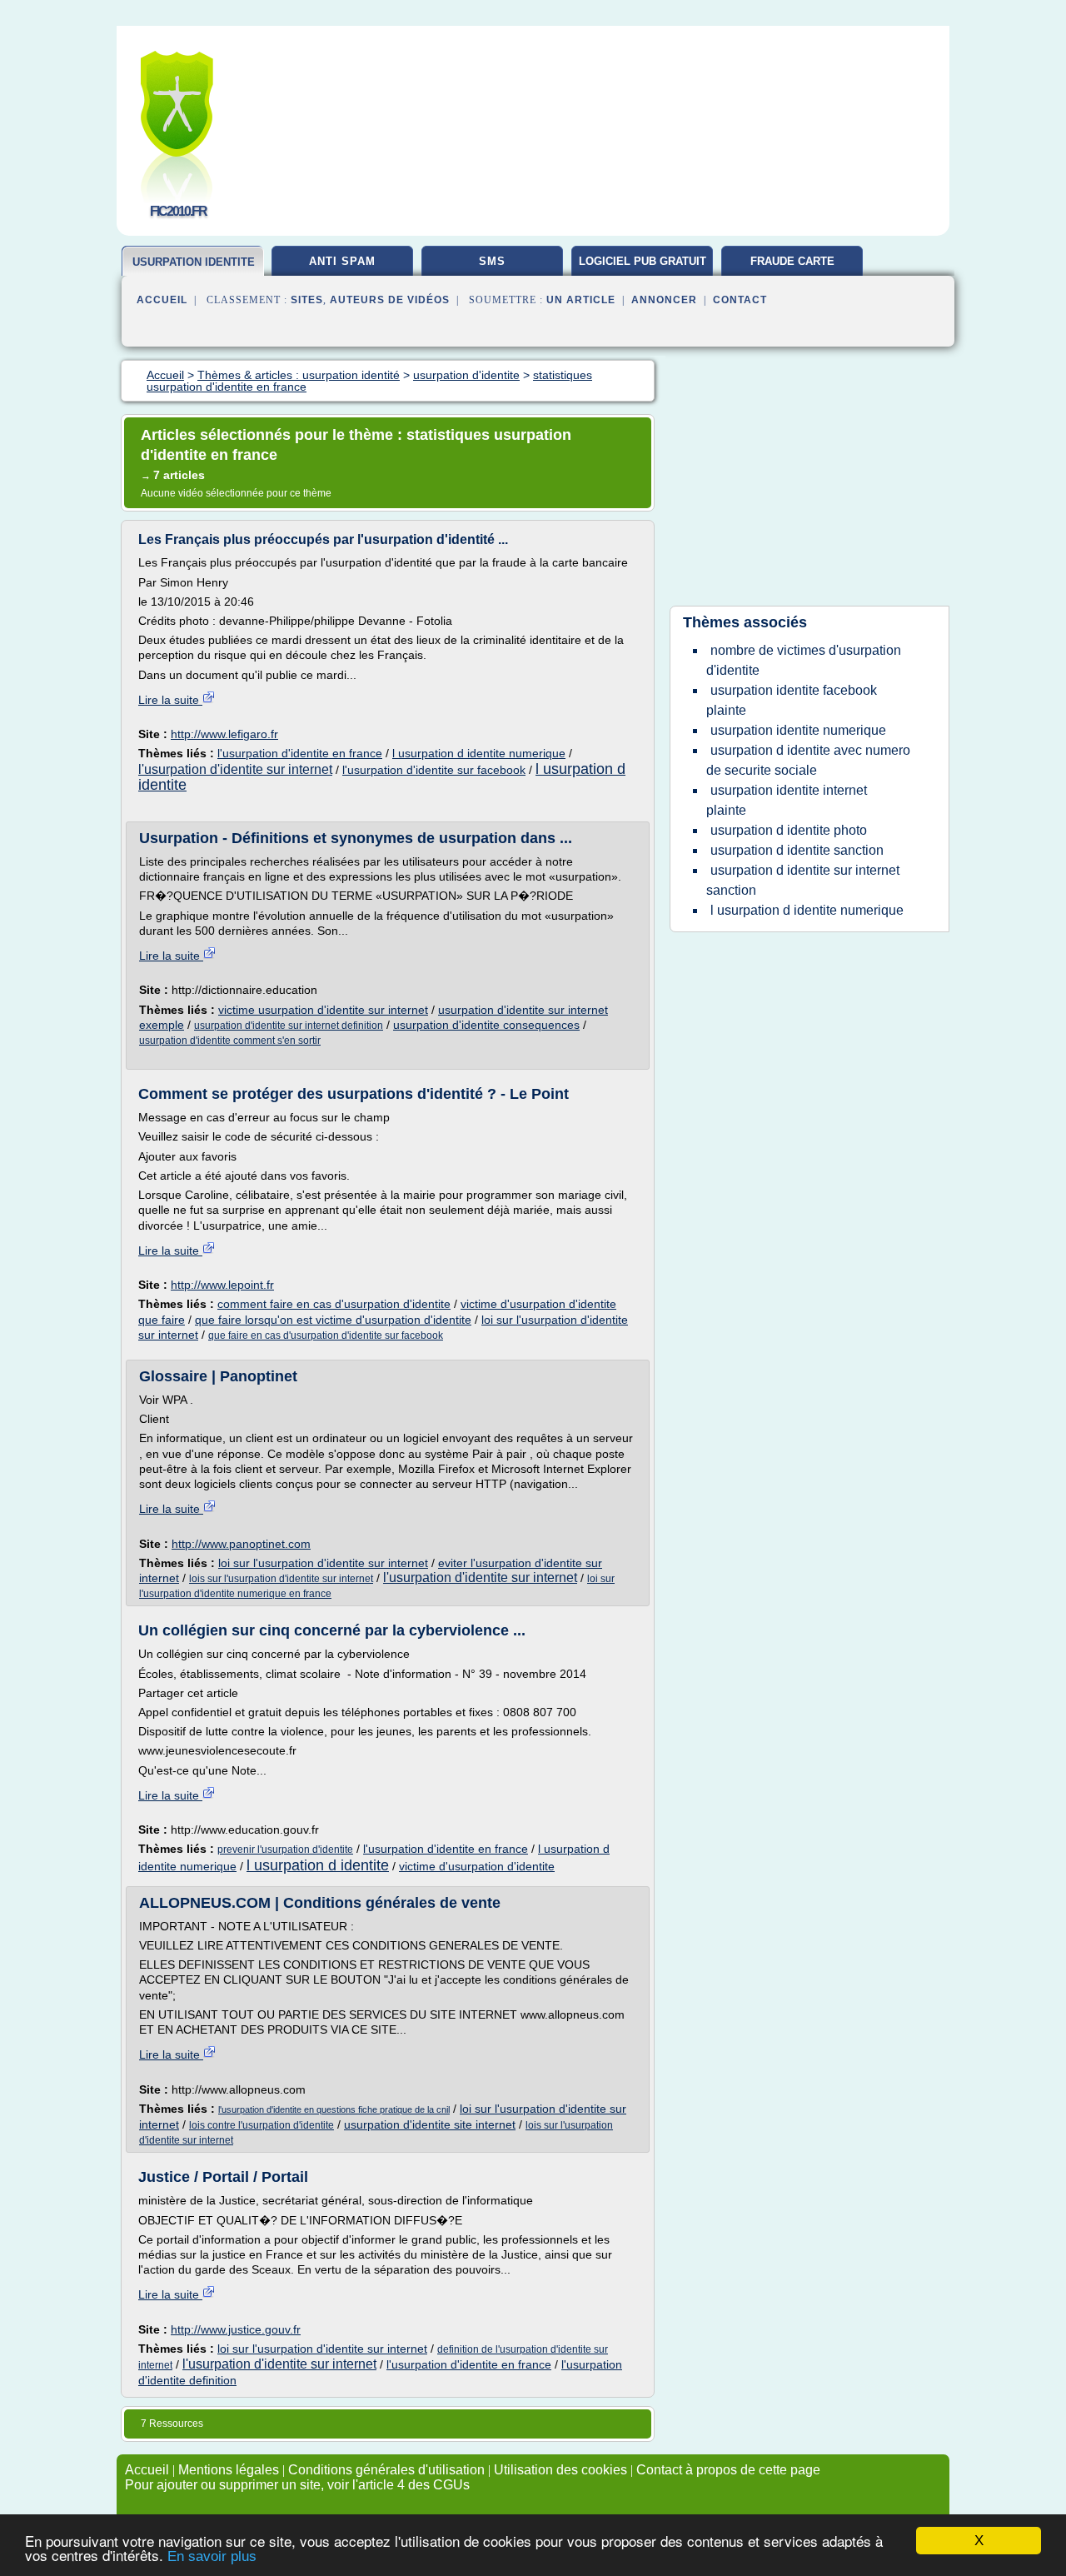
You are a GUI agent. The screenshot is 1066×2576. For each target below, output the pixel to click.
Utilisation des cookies (560, 2470)
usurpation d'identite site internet (430, 2124)
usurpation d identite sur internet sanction (803, 880)
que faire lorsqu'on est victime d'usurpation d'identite (333, 1320)
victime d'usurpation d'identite (477, 1866)
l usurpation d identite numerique (479, 753)
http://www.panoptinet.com (241, 1544)
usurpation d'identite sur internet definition (289, 1026)
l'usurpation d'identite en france (300, 753)
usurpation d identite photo (789, 830)
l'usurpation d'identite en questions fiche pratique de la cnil (334, 2109)
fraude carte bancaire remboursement (792, 267)
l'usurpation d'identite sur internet (235, 769)
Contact (740, 300)
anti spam (342, 261)
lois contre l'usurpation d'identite (262, 2125)
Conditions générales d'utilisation (386, 2470)
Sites (307, 300)
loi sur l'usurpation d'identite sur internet (323, 1563)
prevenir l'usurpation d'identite (285, 1850)
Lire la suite (170, 700)
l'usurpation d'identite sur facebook (434, 770)
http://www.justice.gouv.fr (236, 2329)
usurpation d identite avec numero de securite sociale (808, 760)
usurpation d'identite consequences (486, 1025)
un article (581, 300)
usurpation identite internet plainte (787, 800)
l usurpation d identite (318, 1865)
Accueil (162, 300)
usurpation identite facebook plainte (792, 700)
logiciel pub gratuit (643, 261)
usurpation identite (194, 262)
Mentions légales (229, 2470)
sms (492, 261)
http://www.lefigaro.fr (224, 734)
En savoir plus (212, 2556)
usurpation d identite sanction (797, 850)
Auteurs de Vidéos (390, 300)
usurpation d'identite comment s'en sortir (230, 1041)
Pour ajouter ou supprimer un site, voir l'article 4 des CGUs (297, 2485)
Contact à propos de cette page (728, 2470)
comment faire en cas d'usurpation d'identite (334, 1304)
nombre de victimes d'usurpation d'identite (804, 660)
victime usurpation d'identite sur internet (323, 1010)
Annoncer (664, 300)
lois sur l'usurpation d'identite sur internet (281, 1579)
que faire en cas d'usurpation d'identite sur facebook (326, 1335)
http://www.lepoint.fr (222, 1285)
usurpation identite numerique (798, 730)
